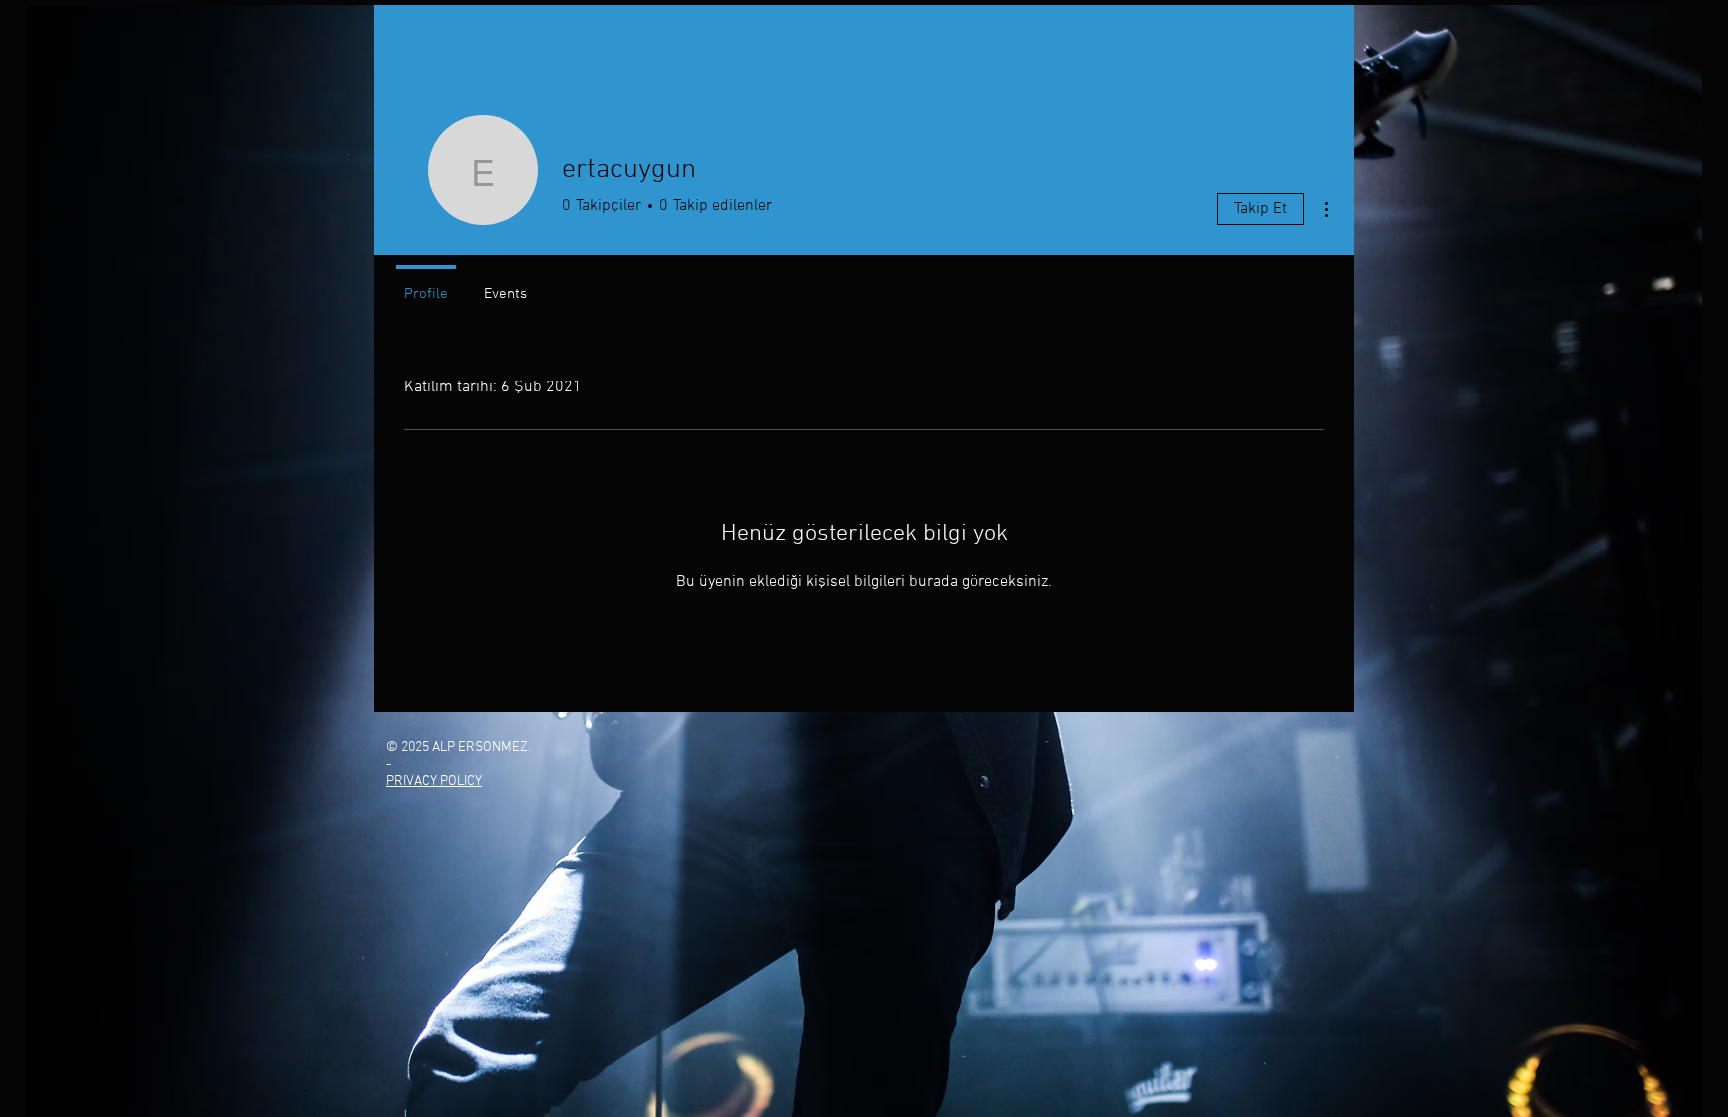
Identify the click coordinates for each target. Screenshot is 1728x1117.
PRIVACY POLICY (434, 781)
